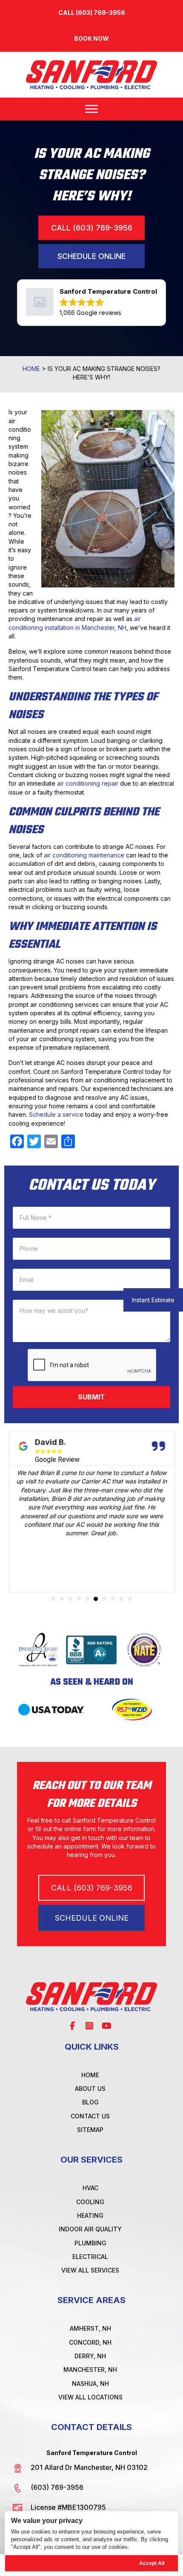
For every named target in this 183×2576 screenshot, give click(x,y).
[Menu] (91, 109)
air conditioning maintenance (84, 855)
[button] (91, 38)
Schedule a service (56, 1114)
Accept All (152, 2563)
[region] (92, 2541)
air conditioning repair (88, 783)
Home (31, 369)
